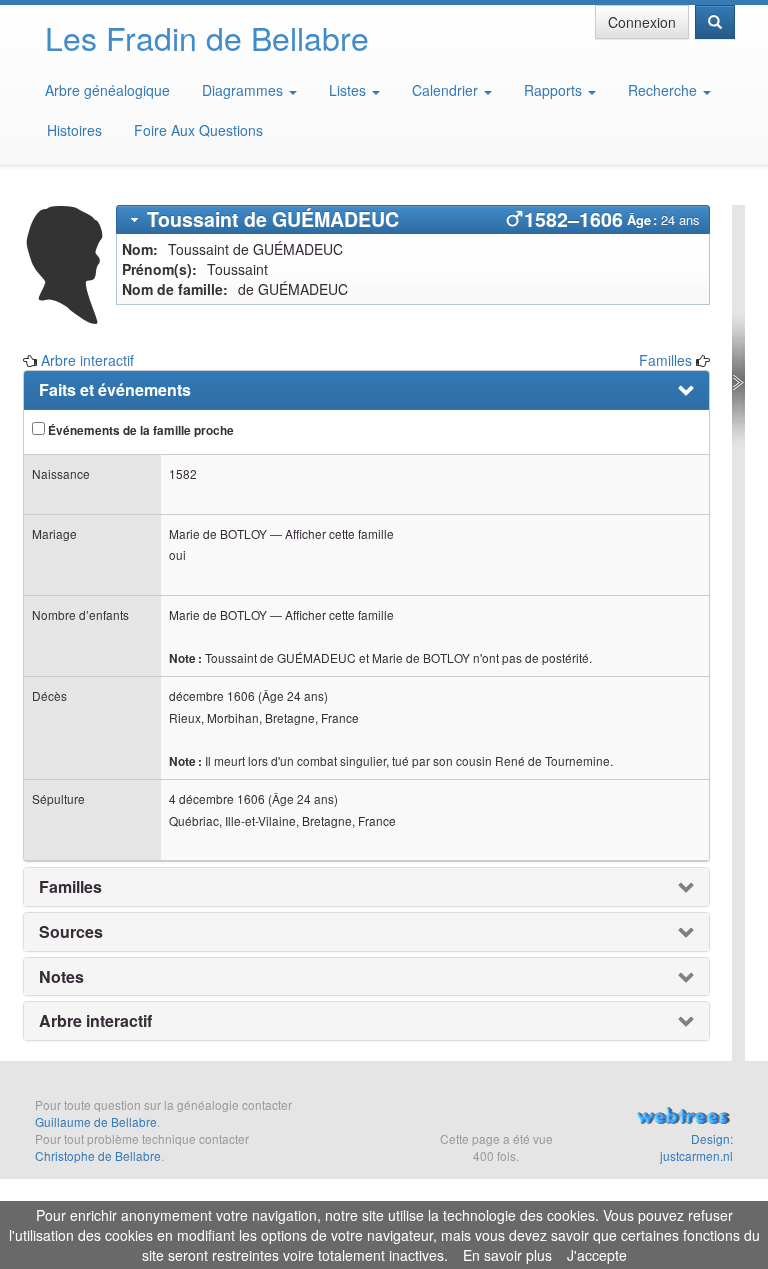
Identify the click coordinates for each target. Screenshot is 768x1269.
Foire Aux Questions (198, 130)
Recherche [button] (664, 90)
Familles (665, 360)
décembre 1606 (212, 695)
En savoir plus (507, 1255)
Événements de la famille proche (139, 430)
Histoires (74, 130)
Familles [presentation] (70, 887)
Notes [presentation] (61, 977)
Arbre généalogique (107, 90)
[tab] (413, 219)
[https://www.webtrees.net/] (683, 1118)
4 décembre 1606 (217, 798)
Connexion (642, 22)
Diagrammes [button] (244, 90)
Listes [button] (349, 90)
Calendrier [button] (447, 90)
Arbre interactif (87, 360)
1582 (183, 473)
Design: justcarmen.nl (696, 1147)
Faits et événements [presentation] (115, 390)
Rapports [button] (555, 90)
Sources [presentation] (71, 932)
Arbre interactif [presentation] (95, 1021)
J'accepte (597, 1255)
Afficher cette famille (339, 533)
